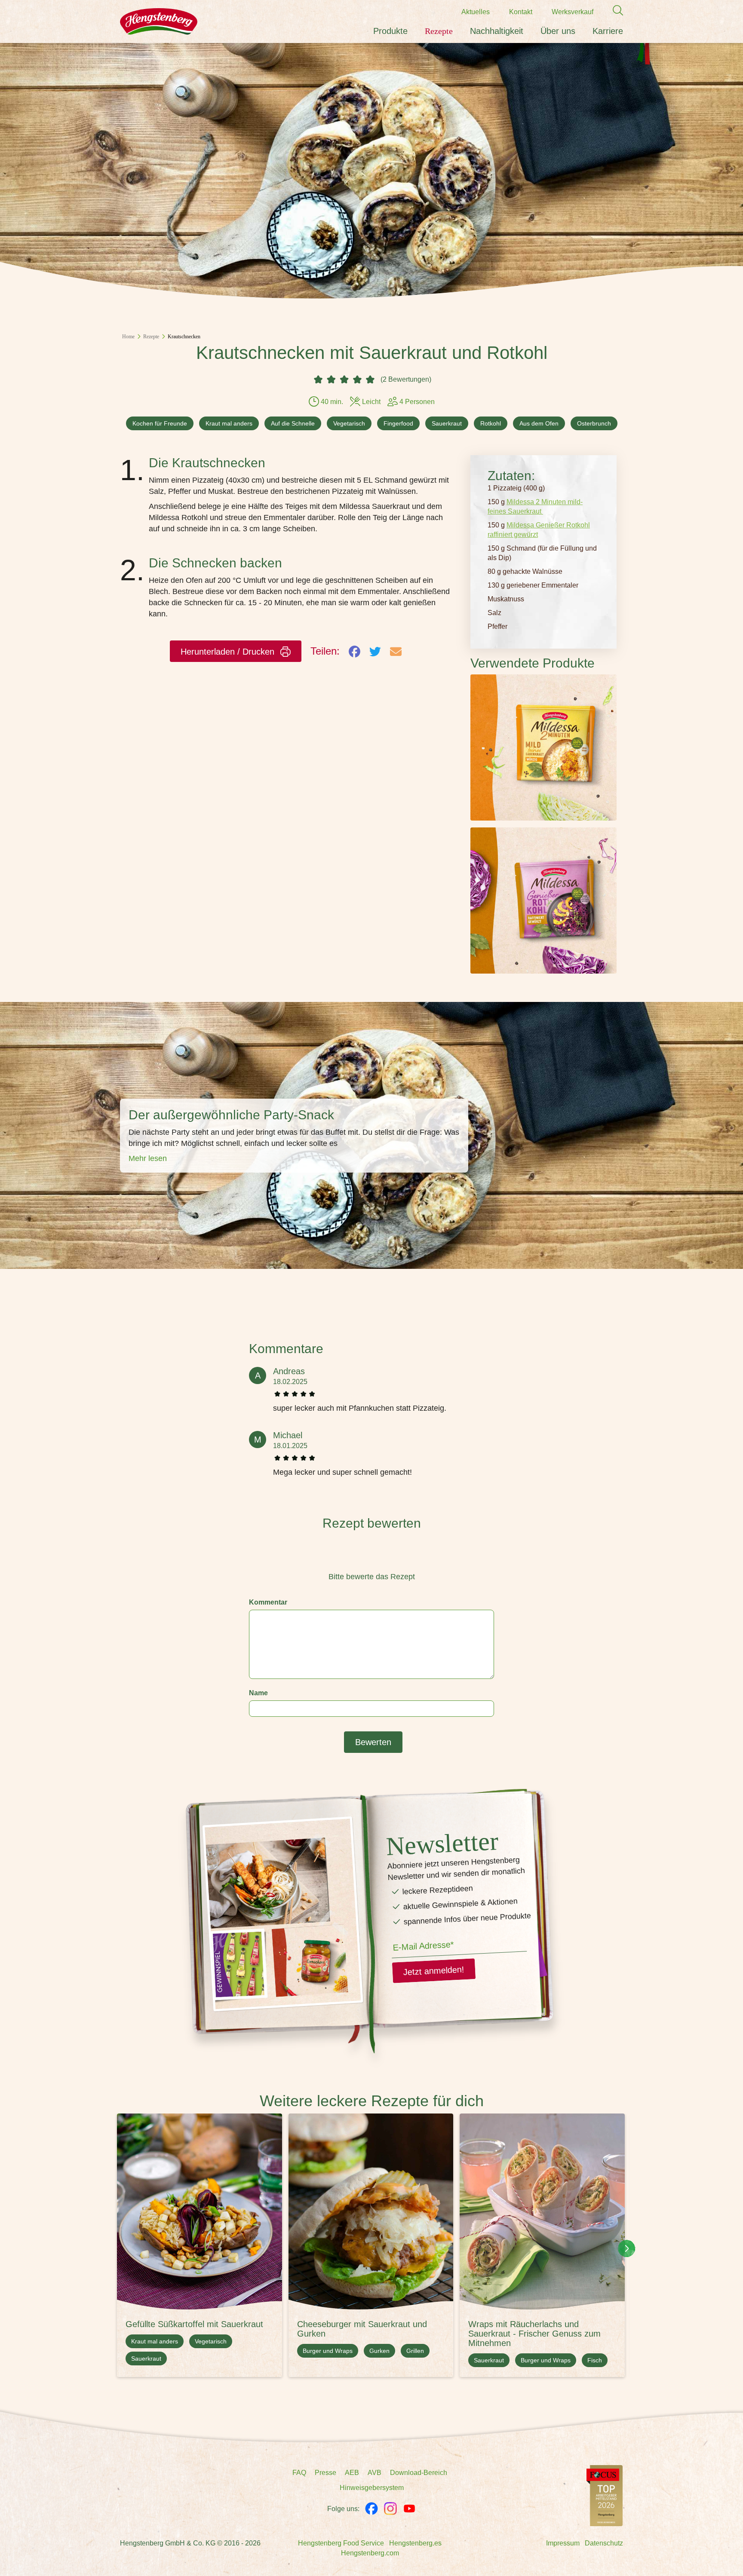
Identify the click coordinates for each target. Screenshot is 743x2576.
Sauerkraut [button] (447, 423)
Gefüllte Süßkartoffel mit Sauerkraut (194, 2324)
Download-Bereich (419, 2473)
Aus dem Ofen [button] (539, 423)
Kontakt (521, 12)
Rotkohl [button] (491, 423)
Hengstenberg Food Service (341, 2543)
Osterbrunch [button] (594, 423)
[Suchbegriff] (614, 11)
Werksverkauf (573, 12)
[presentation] (626, 2248)
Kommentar (268, 1602)
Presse (325, 2473)
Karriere (608, 31)
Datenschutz (604, 2543)
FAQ (299, 2473)
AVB (375, 2473)
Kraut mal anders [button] (229, 423)
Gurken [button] (379, 2351)
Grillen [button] (415, 2351)
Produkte (390, 31)
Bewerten (373, 1742)
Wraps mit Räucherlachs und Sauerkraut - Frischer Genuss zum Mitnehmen (534, 2334)
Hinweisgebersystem (372, 2488)
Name (258, 1693)
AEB (352, 2473)
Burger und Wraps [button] (328, 2351)
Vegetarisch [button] (349, 423)
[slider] (371, 1557)
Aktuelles (476, 12)
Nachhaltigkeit (497, 31)
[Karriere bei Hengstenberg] (605, 2495)
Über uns (558, 31)
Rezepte (439, 31)
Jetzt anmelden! (434, 1971)
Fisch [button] (595, 2360)
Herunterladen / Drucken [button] (229, 652)
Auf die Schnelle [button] (293, 423)
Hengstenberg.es (415, 2543)
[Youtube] (409, 2509)
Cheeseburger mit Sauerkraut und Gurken (362, 2329)
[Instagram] (390, 2509)
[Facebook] (371, 2509)
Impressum (563, 2543)
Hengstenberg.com (370, 2553)
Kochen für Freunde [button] (160, 423)
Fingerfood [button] (398, 423)
